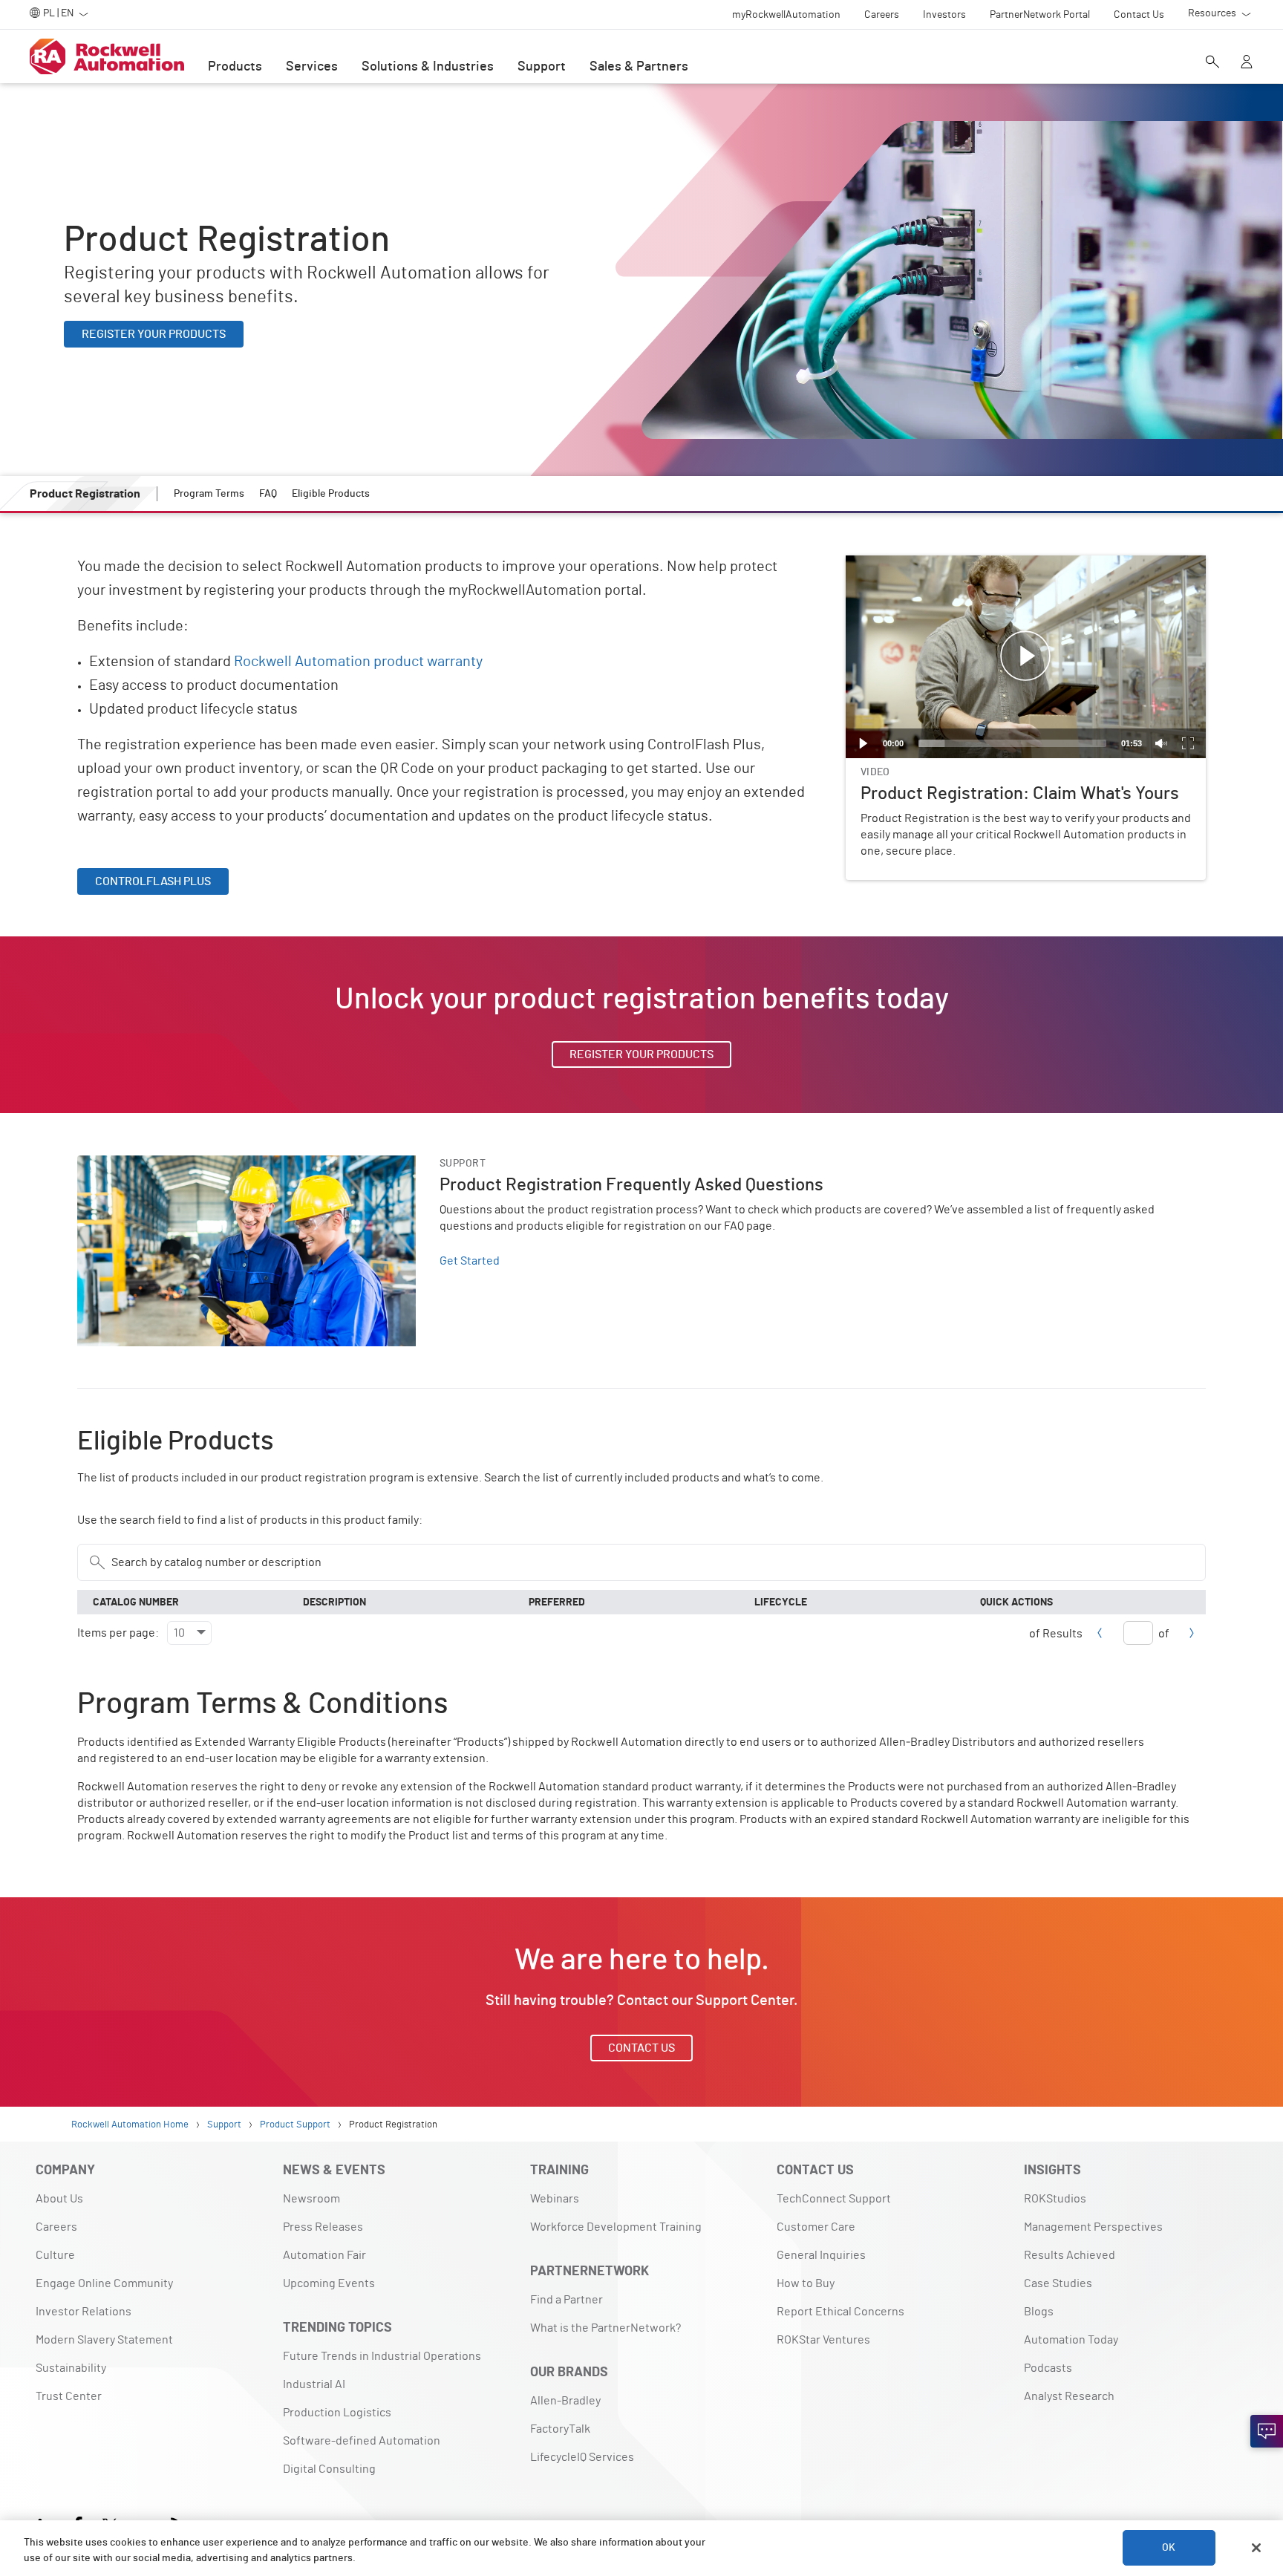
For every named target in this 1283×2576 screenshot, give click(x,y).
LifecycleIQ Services (582, 2457)
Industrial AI (314, 2384)
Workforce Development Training (616, 2227)
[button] (1025, 656)
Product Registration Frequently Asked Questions (206, 1164)
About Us (59, 2199)
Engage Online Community (104, 2283)
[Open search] (1212, 63)
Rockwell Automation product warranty (358, 662)
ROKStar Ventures (823, 2340)
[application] (1026, 657)
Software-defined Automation (362, 2441)
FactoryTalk (560, 2429)
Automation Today (1071, 2340)
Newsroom (311, 2199)
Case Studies (1058, 2283)
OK (1169, 2548)
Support (542, 67)
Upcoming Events (329, 2283)
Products (235, 67)
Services (312, 67)
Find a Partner (567, 2300)
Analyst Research (1069, 2396)
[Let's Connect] (1267, 2431)
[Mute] (1161, 743)
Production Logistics (337, 2413)
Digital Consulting (329, 2469)
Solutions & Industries (428, 67)
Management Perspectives (1093, 2227)
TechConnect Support (834, 2199)
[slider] (1012, 743)
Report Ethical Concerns (840, 2312)
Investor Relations (84, 2312)
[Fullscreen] (1188, 743)
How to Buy (806, 2283)
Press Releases (323, 2227)
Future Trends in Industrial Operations (382, 2356)
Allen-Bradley (565, 2401)
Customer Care (816, 2227)
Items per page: (119, 1633)
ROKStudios (1055, 2199)
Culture (55, 2255)
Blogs (1039, 2312)
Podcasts (1048, 2368)
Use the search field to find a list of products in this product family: (250, 1520)
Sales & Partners (639, 67)
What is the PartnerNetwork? (605, 2328)
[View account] (1247, 63)
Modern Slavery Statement (104, 2340)
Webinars (555, 2199)
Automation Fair (324, 2255)
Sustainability (71, 2368)
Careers (56, 2227)
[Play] (864, 743)
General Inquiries (821, 2255)
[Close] (1256, 2548)
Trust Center (69, 2396)
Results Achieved (1070, 2255)
